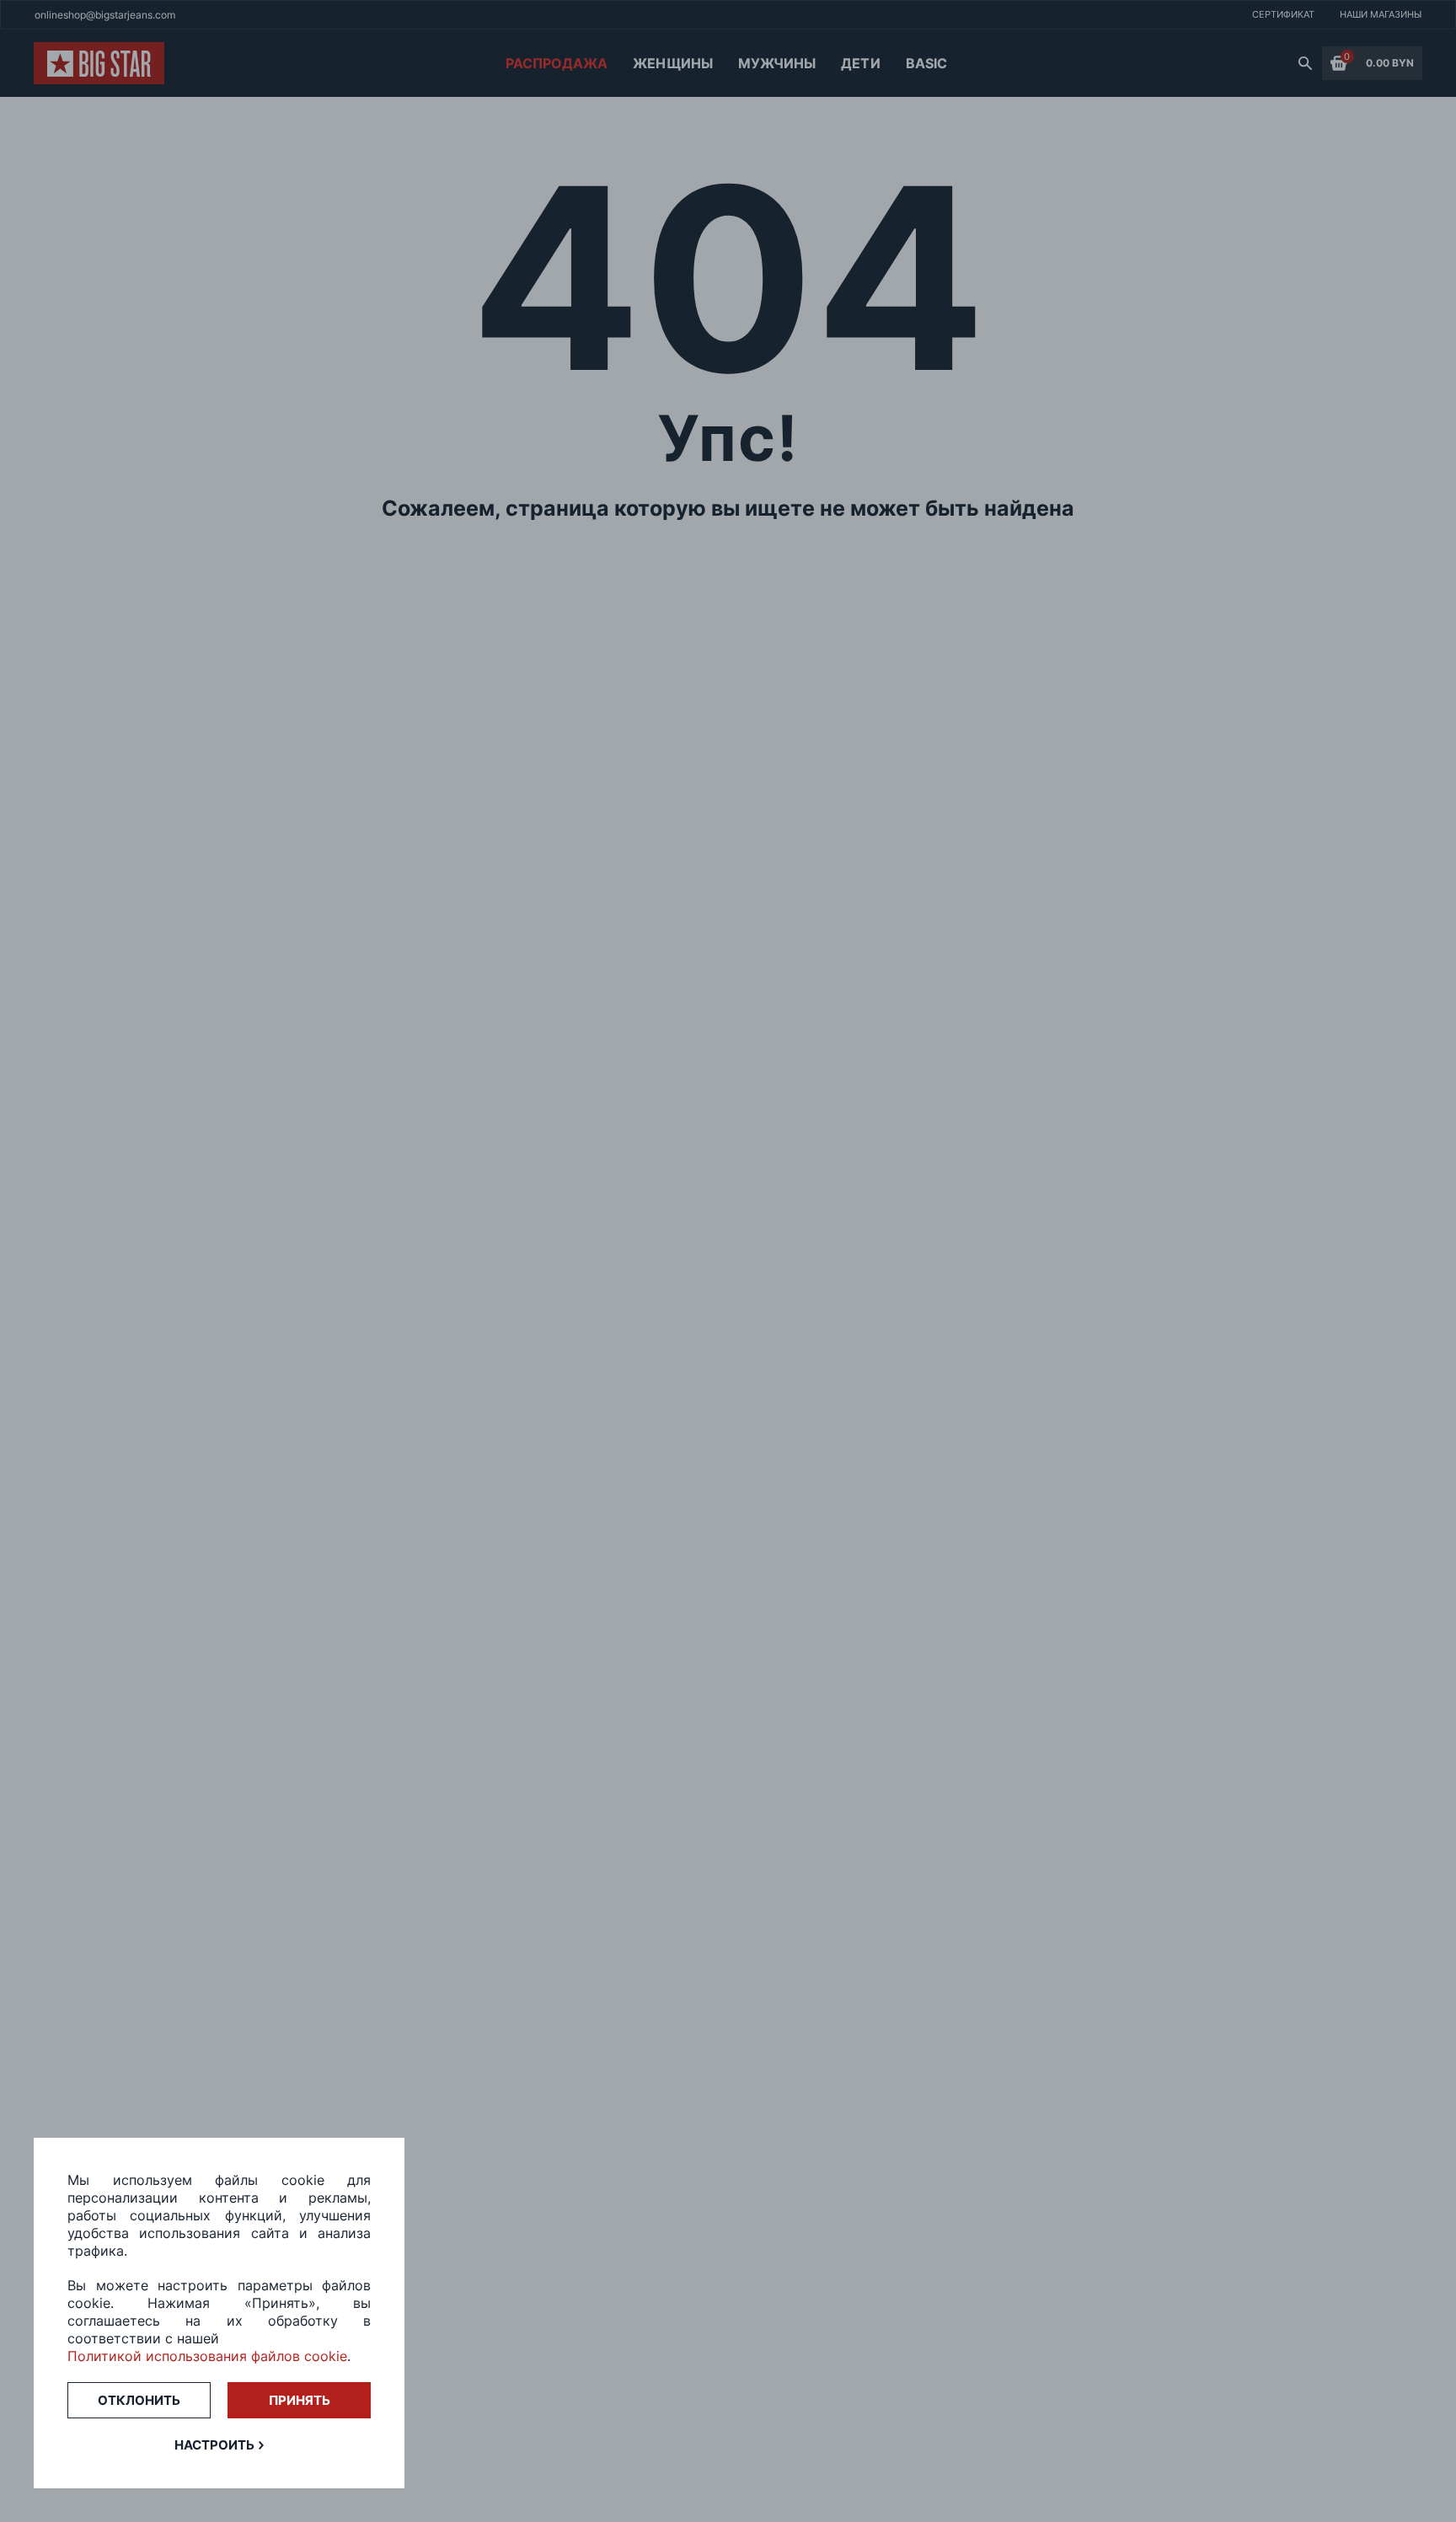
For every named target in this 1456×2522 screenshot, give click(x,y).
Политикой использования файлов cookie (207, 2356)
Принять (300, 2400)
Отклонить (139, 2400)
